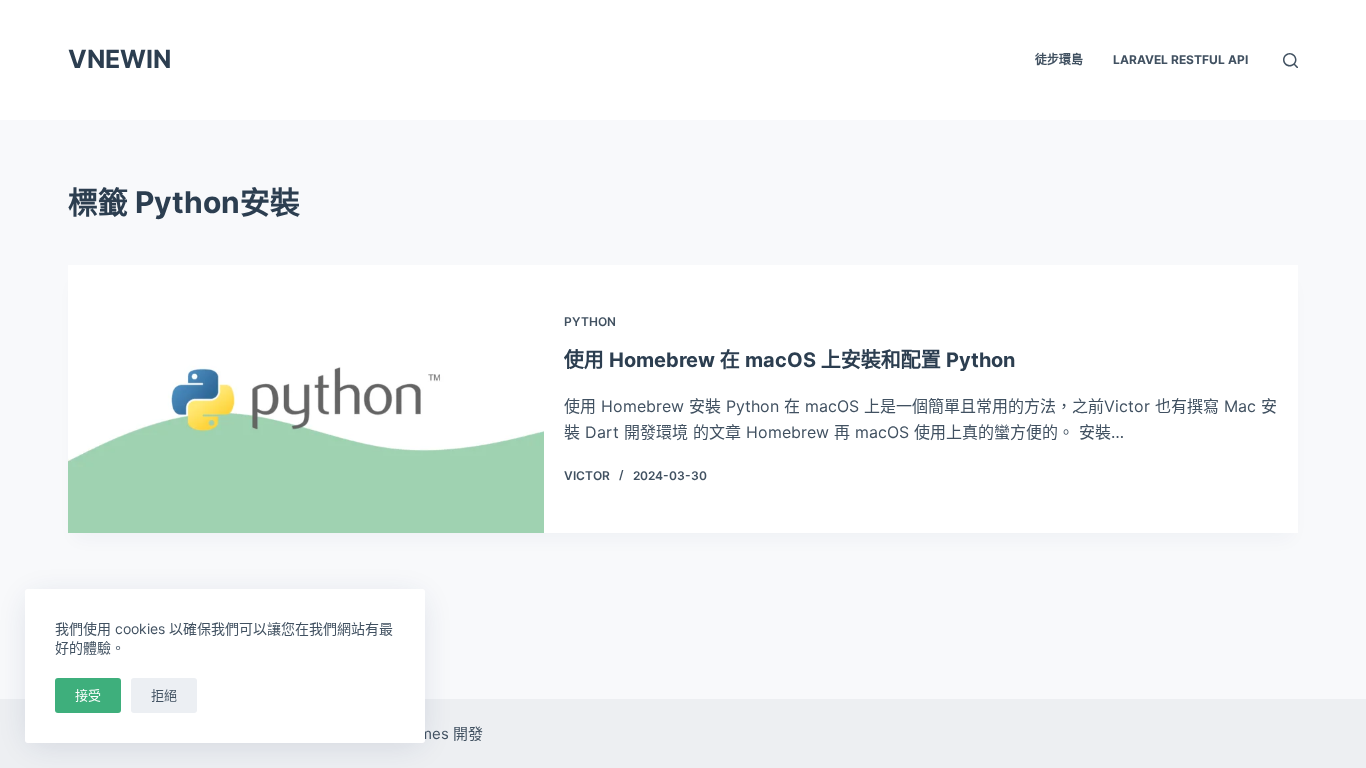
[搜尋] (1290, 60)
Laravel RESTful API (1180, 59)
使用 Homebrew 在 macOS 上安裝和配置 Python (789, 360)
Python (590, 321)
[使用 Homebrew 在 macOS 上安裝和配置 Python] (306, 399)
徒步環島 (1059, 59)
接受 (88, 695)
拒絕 (164, 695)
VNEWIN (119, 59)
